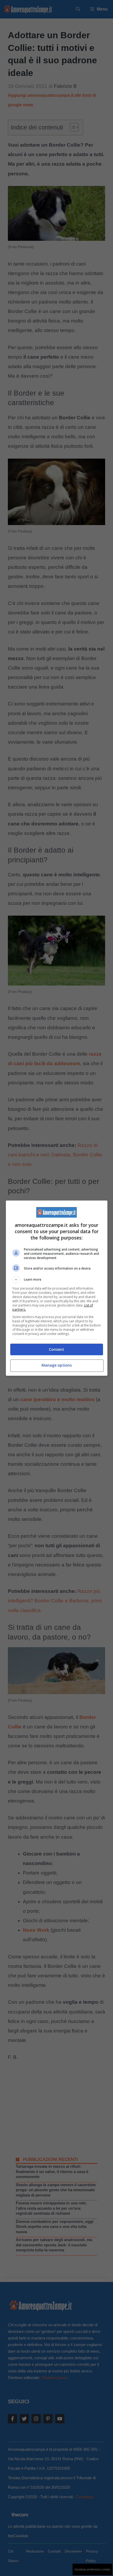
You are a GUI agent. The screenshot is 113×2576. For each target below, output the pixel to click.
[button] (57, 1280)
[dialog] (57, 1288)
